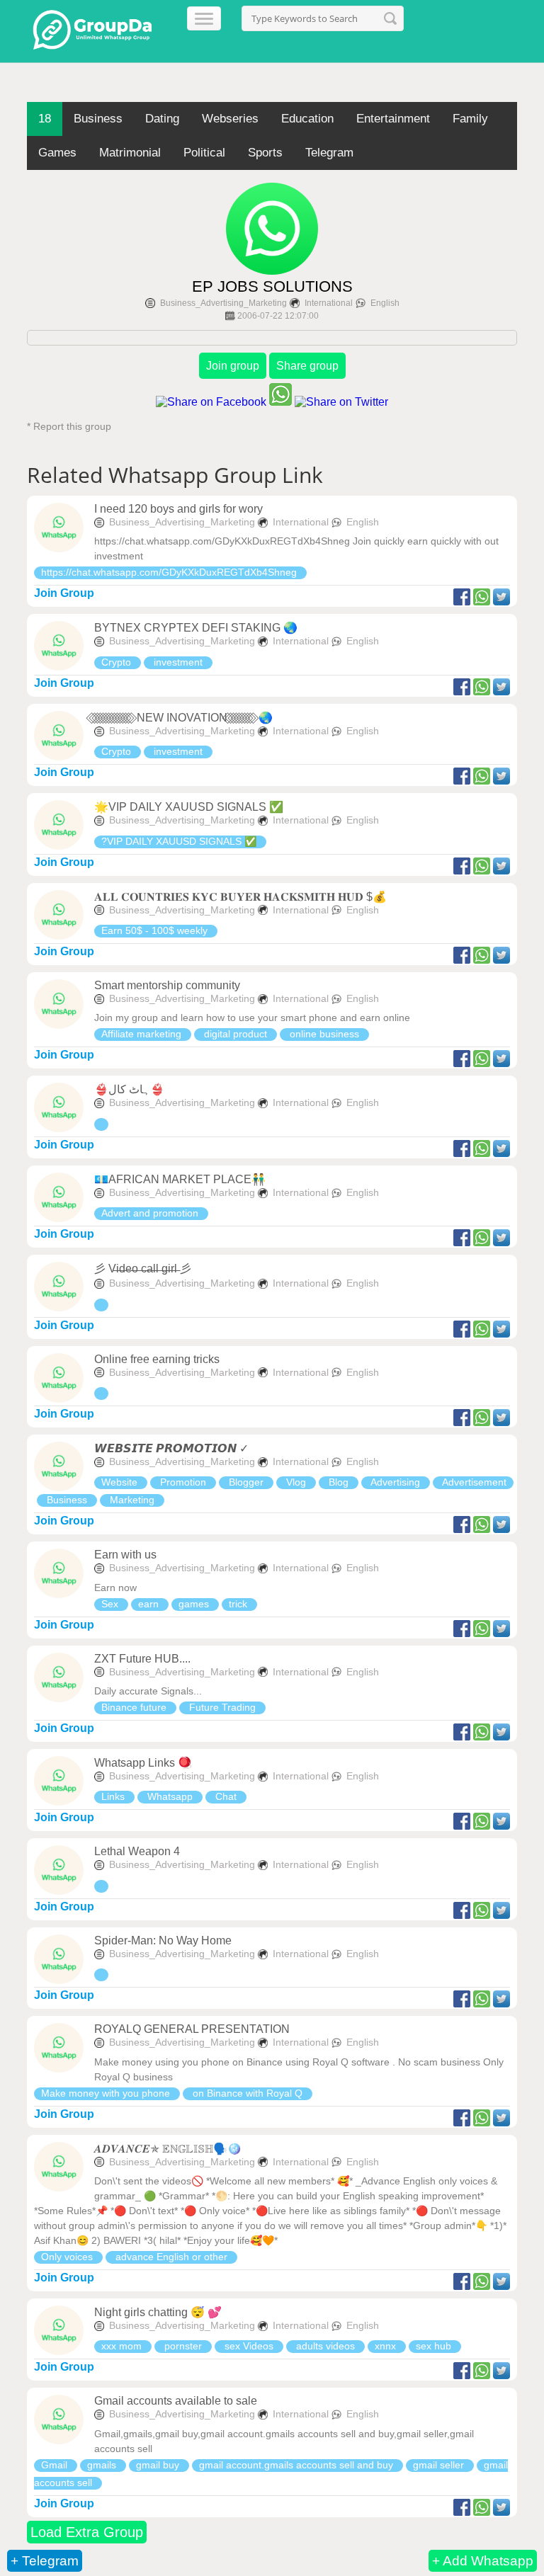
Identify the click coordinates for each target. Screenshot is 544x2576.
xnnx (387, 2346)
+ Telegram (45, 2561)
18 (45, 119)
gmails (103, 2465)
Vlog (296, 1482)
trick (239, 1604)
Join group (233, 366)
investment (178, 662)
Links (114, 1796)
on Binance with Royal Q (248, 2093)
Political (204, 153)
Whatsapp (170, 1796)
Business (98, 119)
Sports (265, 153)
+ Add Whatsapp (483, 2561)
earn (150, 1604)
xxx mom (123, 2346)
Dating (162, 119)
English (385, 303)
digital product (236, 1034)
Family (470, 119)
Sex (111, 1604)
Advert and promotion (151, 1213)
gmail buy (159, 2465)
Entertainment (393, 119)
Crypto (118, 662)
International (329, 303)
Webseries (230, 119)
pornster (183, 2346)
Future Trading (222, 1707)
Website (121, 1482)
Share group (307, 366)
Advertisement (473, 1482)
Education (307, 119)
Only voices (68, 2257)
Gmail (56, 2465)
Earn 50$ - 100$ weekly (156, 930)
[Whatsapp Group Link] (101, 1124)
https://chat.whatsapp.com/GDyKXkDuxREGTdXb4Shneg (170, 572)
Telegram (329, 153)
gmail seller (440, 2465)
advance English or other (171, 2257)
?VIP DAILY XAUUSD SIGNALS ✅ (180, 841)
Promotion (183, 1482)
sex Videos (249, 2346)
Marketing (132, 1500)
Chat (226, 1796)
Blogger (246, 1482)
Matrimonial (130, 153)
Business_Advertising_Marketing (223, 303)
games (195, 1604)
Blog (339, 1482)
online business (324, 1034)
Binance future (135, 1707)
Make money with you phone (107, 2093)
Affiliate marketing (143, 1034)
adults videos (325, 2346)
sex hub (435, 2346)
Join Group (64, 593)
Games (57, 153)
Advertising (396, 1482)
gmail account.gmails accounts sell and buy (297, 2465)
